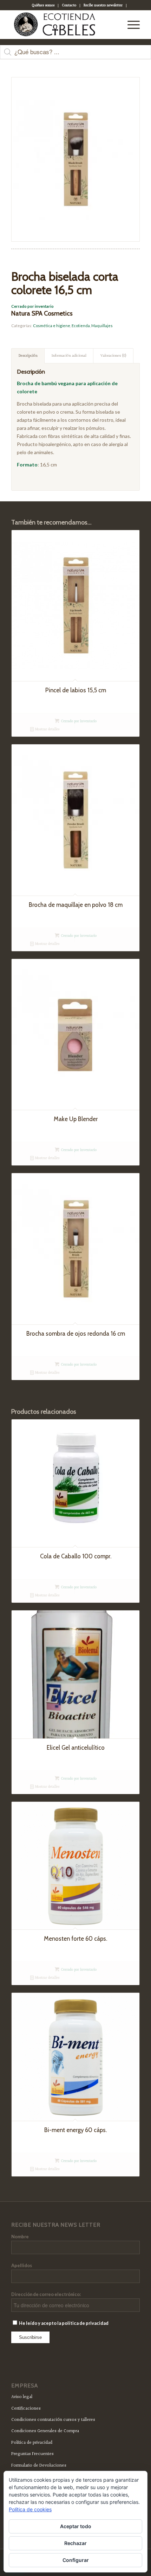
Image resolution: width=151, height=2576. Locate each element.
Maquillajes (102, 326)
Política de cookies (30, 2509)
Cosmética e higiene (52, 326)
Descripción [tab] (28, 356)
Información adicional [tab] (69, 356)
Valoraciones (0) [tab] (113, 356)
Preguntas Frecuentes (32, 2454)
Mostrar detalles (47, 729)
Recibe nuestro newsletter (103, 5)
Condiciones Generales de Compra (45, 2431)
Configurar (76, 2560)
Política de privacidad (32, 2443)
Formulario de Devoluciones (39, 2466)
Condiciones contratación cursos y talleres (53, 2420)
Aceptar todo (76, 2526)
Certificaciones (26, 2409)
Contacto (69, 5)
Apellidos (22, 2265)
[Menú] (130, 25)
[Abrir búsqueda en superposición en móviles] (75, 56)
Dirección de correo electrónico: (46, 2294)
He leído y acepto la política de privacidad (63, 2323)
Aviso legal (22, 2397)
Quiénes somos (43, 5)
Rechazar (75, 2543)
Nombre (20, 2237)
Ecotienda (81, 326)
